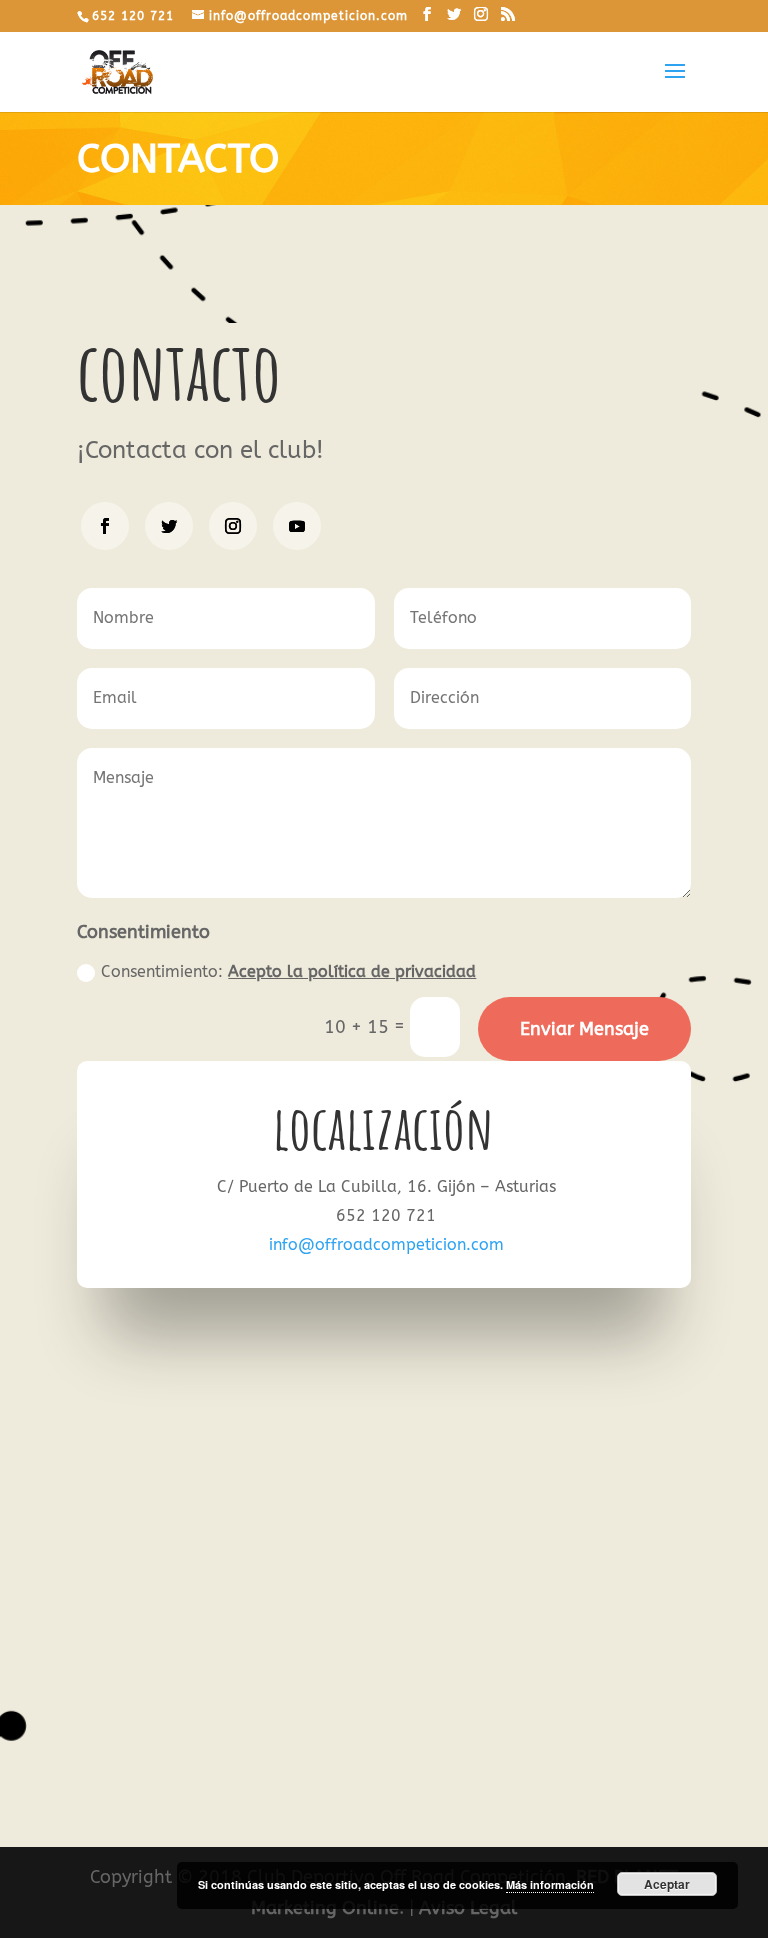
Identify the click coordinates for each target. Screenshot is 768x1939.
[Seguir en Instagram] (233, 526)
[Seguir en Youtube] (297, 526)
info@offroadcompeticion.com (386, 1244)
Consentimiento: (288, 971)
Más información (550, 1884)
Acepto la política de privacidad (352, 971)
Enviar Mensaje (584, 1029)
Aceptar (667, 1884)
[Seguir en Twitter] (169, 526)
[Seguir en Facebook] (105, 526)
